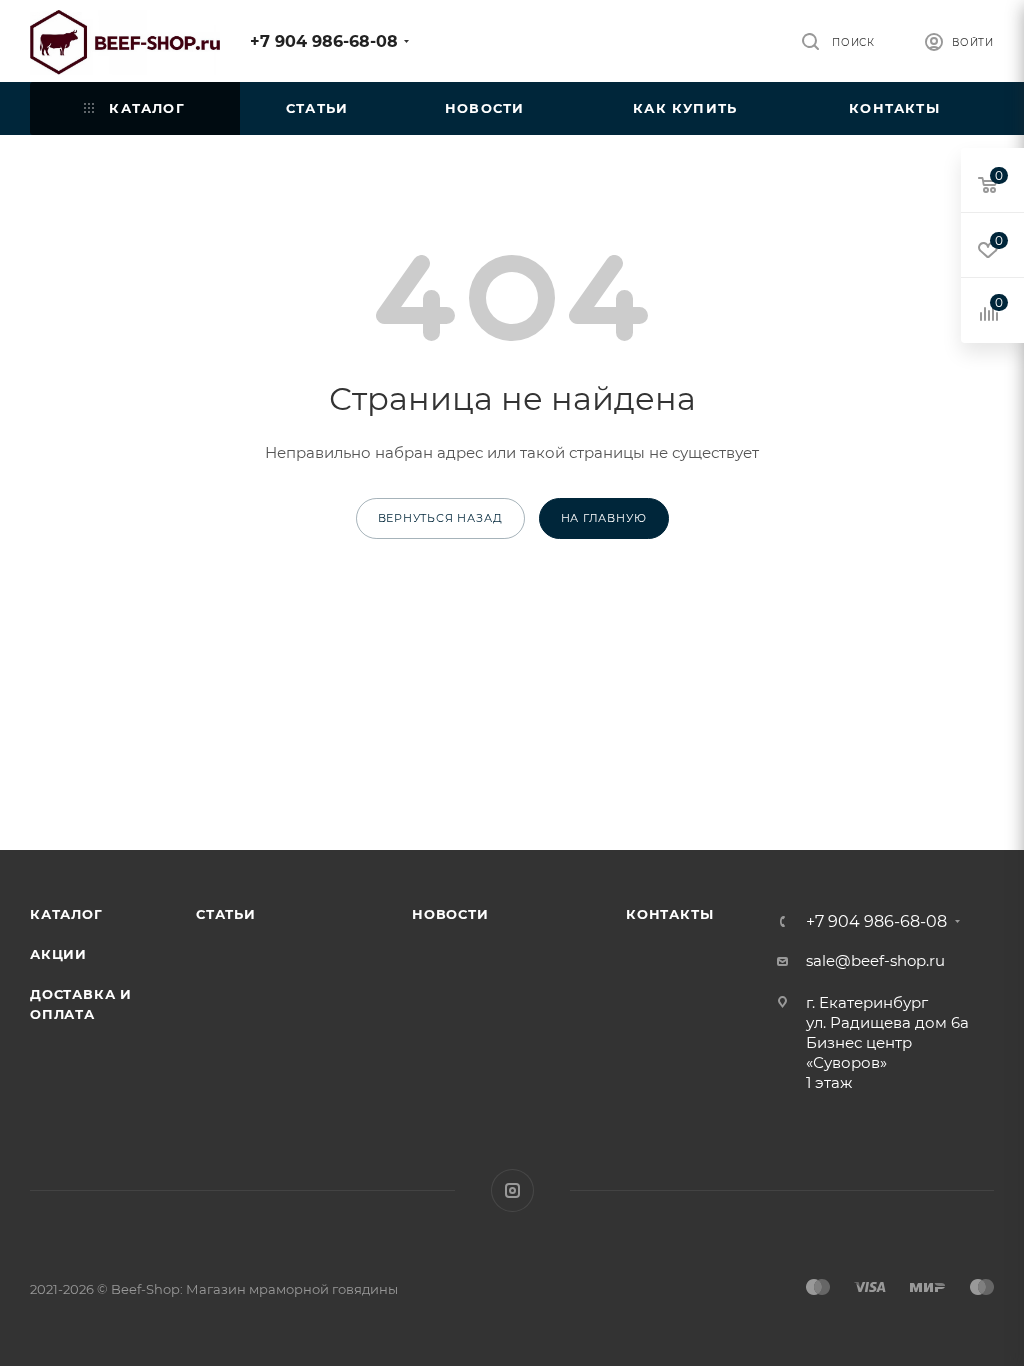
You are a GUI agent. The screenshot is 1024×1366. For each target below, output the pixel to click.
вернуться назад (440, 518)
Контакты (669, 914)
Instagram (512, 1190)
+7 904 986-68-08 (324, 41)
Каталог (66, 914)
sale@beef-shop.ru (875, 960)
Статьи (226, 914)
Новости (450, 914)
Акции (58, 954)
